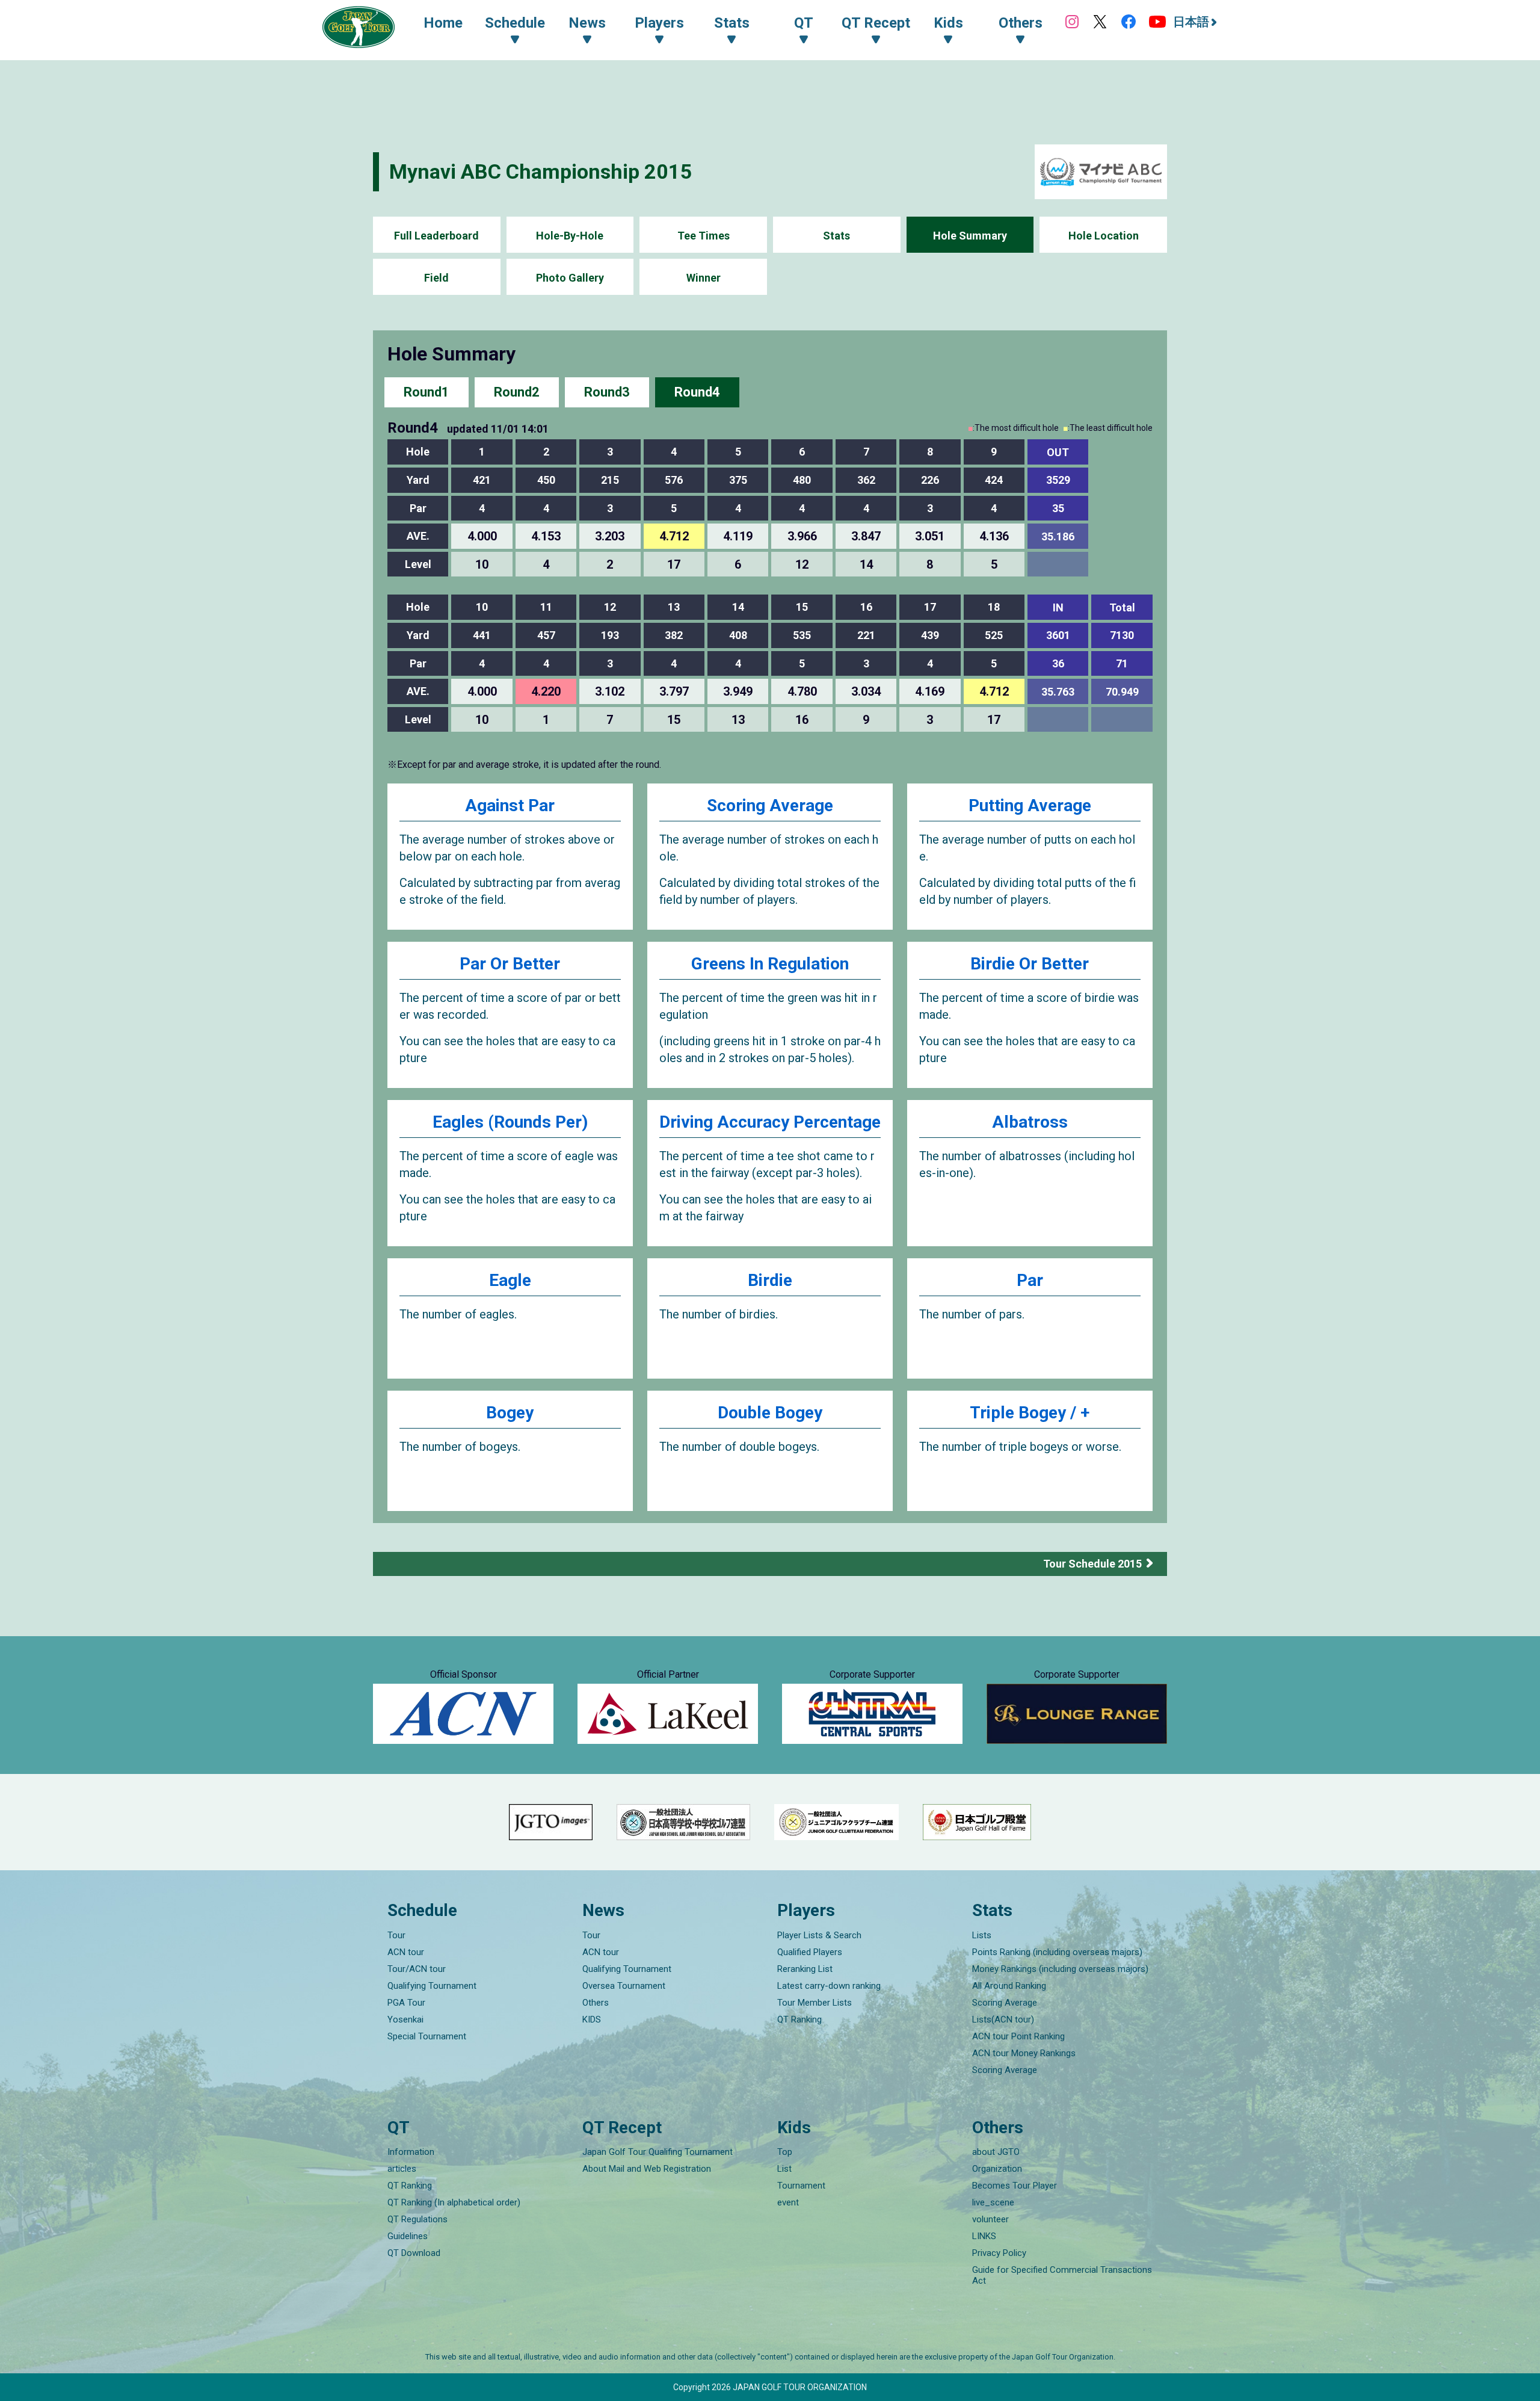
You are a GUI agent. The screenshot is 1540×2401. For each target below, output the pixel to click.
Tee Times (704, 236)
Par (1030, 1280)
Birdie (770, 1280)
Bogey (510, 1413)
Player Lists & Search (819, 1935)
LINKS (984, 2236)
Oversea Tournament (624, 1986)
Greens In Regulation (770, 964)
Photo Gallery (570, 278)
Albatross (1030, 1122)
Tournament (801, 2186)
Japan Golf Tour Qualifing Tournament (658, 2152)
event (788, 2202)
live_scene (993, 2202)
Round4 (697, 392)
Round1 (427, 392)
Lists (982, 1935)
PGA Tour (406, 2003)
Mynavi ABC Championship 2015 (541, 171)
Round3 (607, 392)
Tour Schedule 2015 (1092, 1564)
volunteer (990, 2219)
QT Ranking (799, 2019)
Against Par (510, 805)
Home (443, 23)
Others (596, 2003)
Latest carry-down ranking (829, 1986)
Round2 (517, 392)
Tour (396, 1935)
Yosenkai (405, 2019)
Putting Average (1030, 805)
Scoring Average (770, 805)
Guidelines (408, 2236)
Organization (997, 2169)
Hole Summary (970, 236)
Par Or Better (510, 964)
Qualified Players (810, 1952)
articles (402, 2169)
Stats (836, 236)
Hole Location (1104, 236)
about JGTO (996, 2152)
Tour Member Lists (815, 2003)
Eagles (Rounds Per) (510, 1122)
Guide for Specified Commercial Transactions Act (1062, 2275)
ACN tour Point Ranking (1018, 2036)
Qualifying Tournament (432, 1986)
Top (785, 2152)
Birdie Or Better (1030, 964)
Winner (704, 278)
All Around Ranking (1009, 1986)
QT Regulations (417, 2219)
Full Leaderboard (436, 236)
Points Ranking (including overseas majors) (1057, 1952)
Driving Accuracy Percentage (770, 1122)
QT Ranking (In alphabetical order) (454, 2202)
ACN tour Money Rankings (1024, 2053)
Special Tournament (427, 2036)
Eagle (510, 1280)
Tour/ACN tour (417, 1969)
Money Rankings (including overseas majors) (1060, 1969)
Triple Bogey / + (1030, 1413)
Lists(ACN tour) (1003, 2019)
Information (411, 2152)
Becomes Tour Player (1015, 2186)
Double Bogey (770, 1413)
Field (436, 278)
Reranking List (805, 1969)
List (784, 2169)
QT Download (414, 2253)
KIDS (592, 2019)
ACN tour (406, 1952)
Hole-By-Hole (570, 236)
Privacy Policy (999, 2253)
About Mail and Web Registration (647, 2169)
